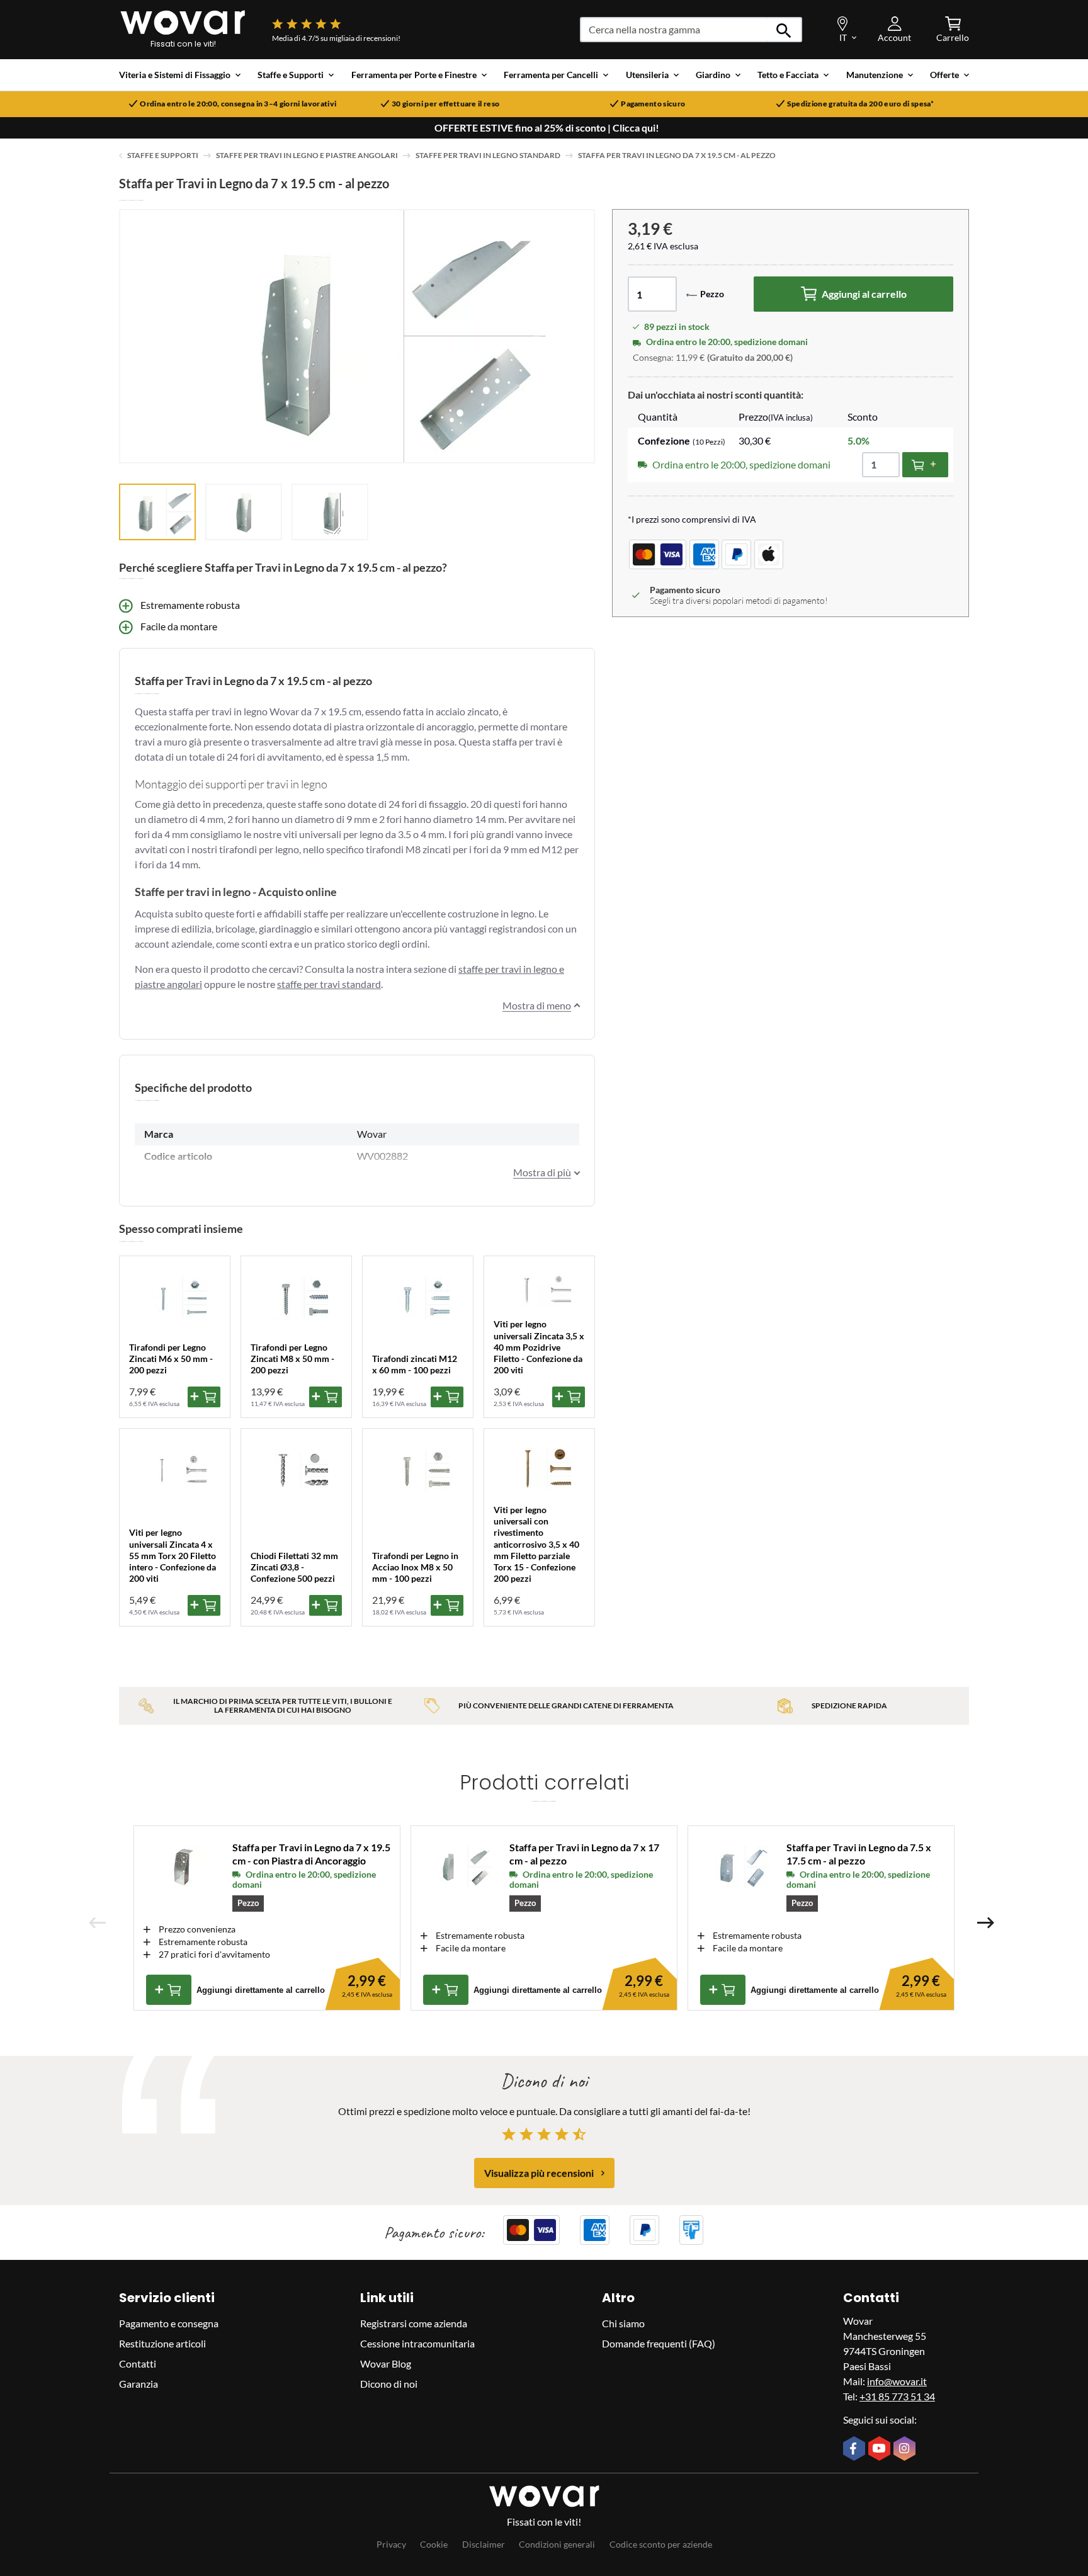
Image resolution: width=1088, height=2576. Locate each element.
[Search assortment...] (784, 30)
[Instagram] (906, 2449)
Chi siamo (623, 2323)
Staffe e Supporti (163, 155)
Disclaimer (484, 2544)
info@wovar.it (897, 2381)
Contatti (138, 2363)
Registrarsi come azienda (414, 2323)
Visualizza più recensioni (539, 2173)
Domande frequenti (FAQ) (659, 2343)
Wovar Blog (386, 2363)
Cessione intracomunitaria (417, 2343)
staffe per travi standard (329, 984)
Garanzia (139, 2384)
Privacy (391, 2544)
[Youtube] (881, 2449)
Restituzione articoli (162, 2343)
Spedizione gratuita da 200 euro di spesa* (861, 104)
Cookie (434, 2544)
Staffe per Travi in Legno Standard (488, 155)
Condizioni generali (557, 2544)
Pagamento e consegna (169, 2323)
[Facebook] (856, 2449)
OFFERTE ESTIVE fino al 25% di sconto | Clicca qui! (547, 128)
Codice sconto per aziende (661, 2544)
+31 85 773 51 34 (897, 2396)
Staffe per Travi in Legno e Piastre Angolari (307, 155)
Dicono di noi (389, 2384)
